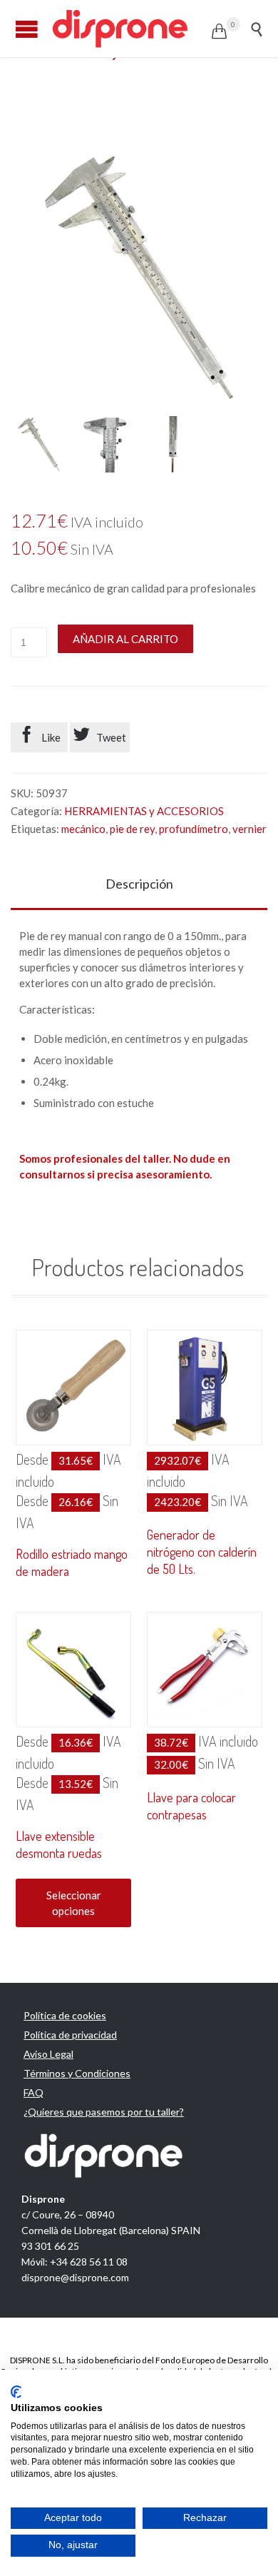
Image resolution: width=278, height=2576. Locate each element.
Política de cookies (65, 2015)
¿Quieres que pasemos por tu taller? (104, 2112)
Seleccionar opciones (74, 1903)
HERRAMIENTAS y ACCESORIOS (144, 811)
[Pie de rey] (39, 444)
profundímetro (194, 829)
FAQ (34, 2092)
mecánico (83, 829)
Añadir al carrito (125, 639)
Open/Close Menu (27, 29)
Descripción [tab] (139, 884)
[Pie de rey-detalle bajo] (171, 444)
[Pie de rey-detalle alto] (105, 444)
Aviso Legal (48, 2054)
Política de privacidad (70, 2035)
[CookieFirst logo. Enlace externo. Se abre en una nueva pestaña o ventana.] (16, 2392)
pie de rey (132, 829)
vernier (249, 829)
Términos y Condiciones (77, 2073)
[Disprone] (131, 29)
